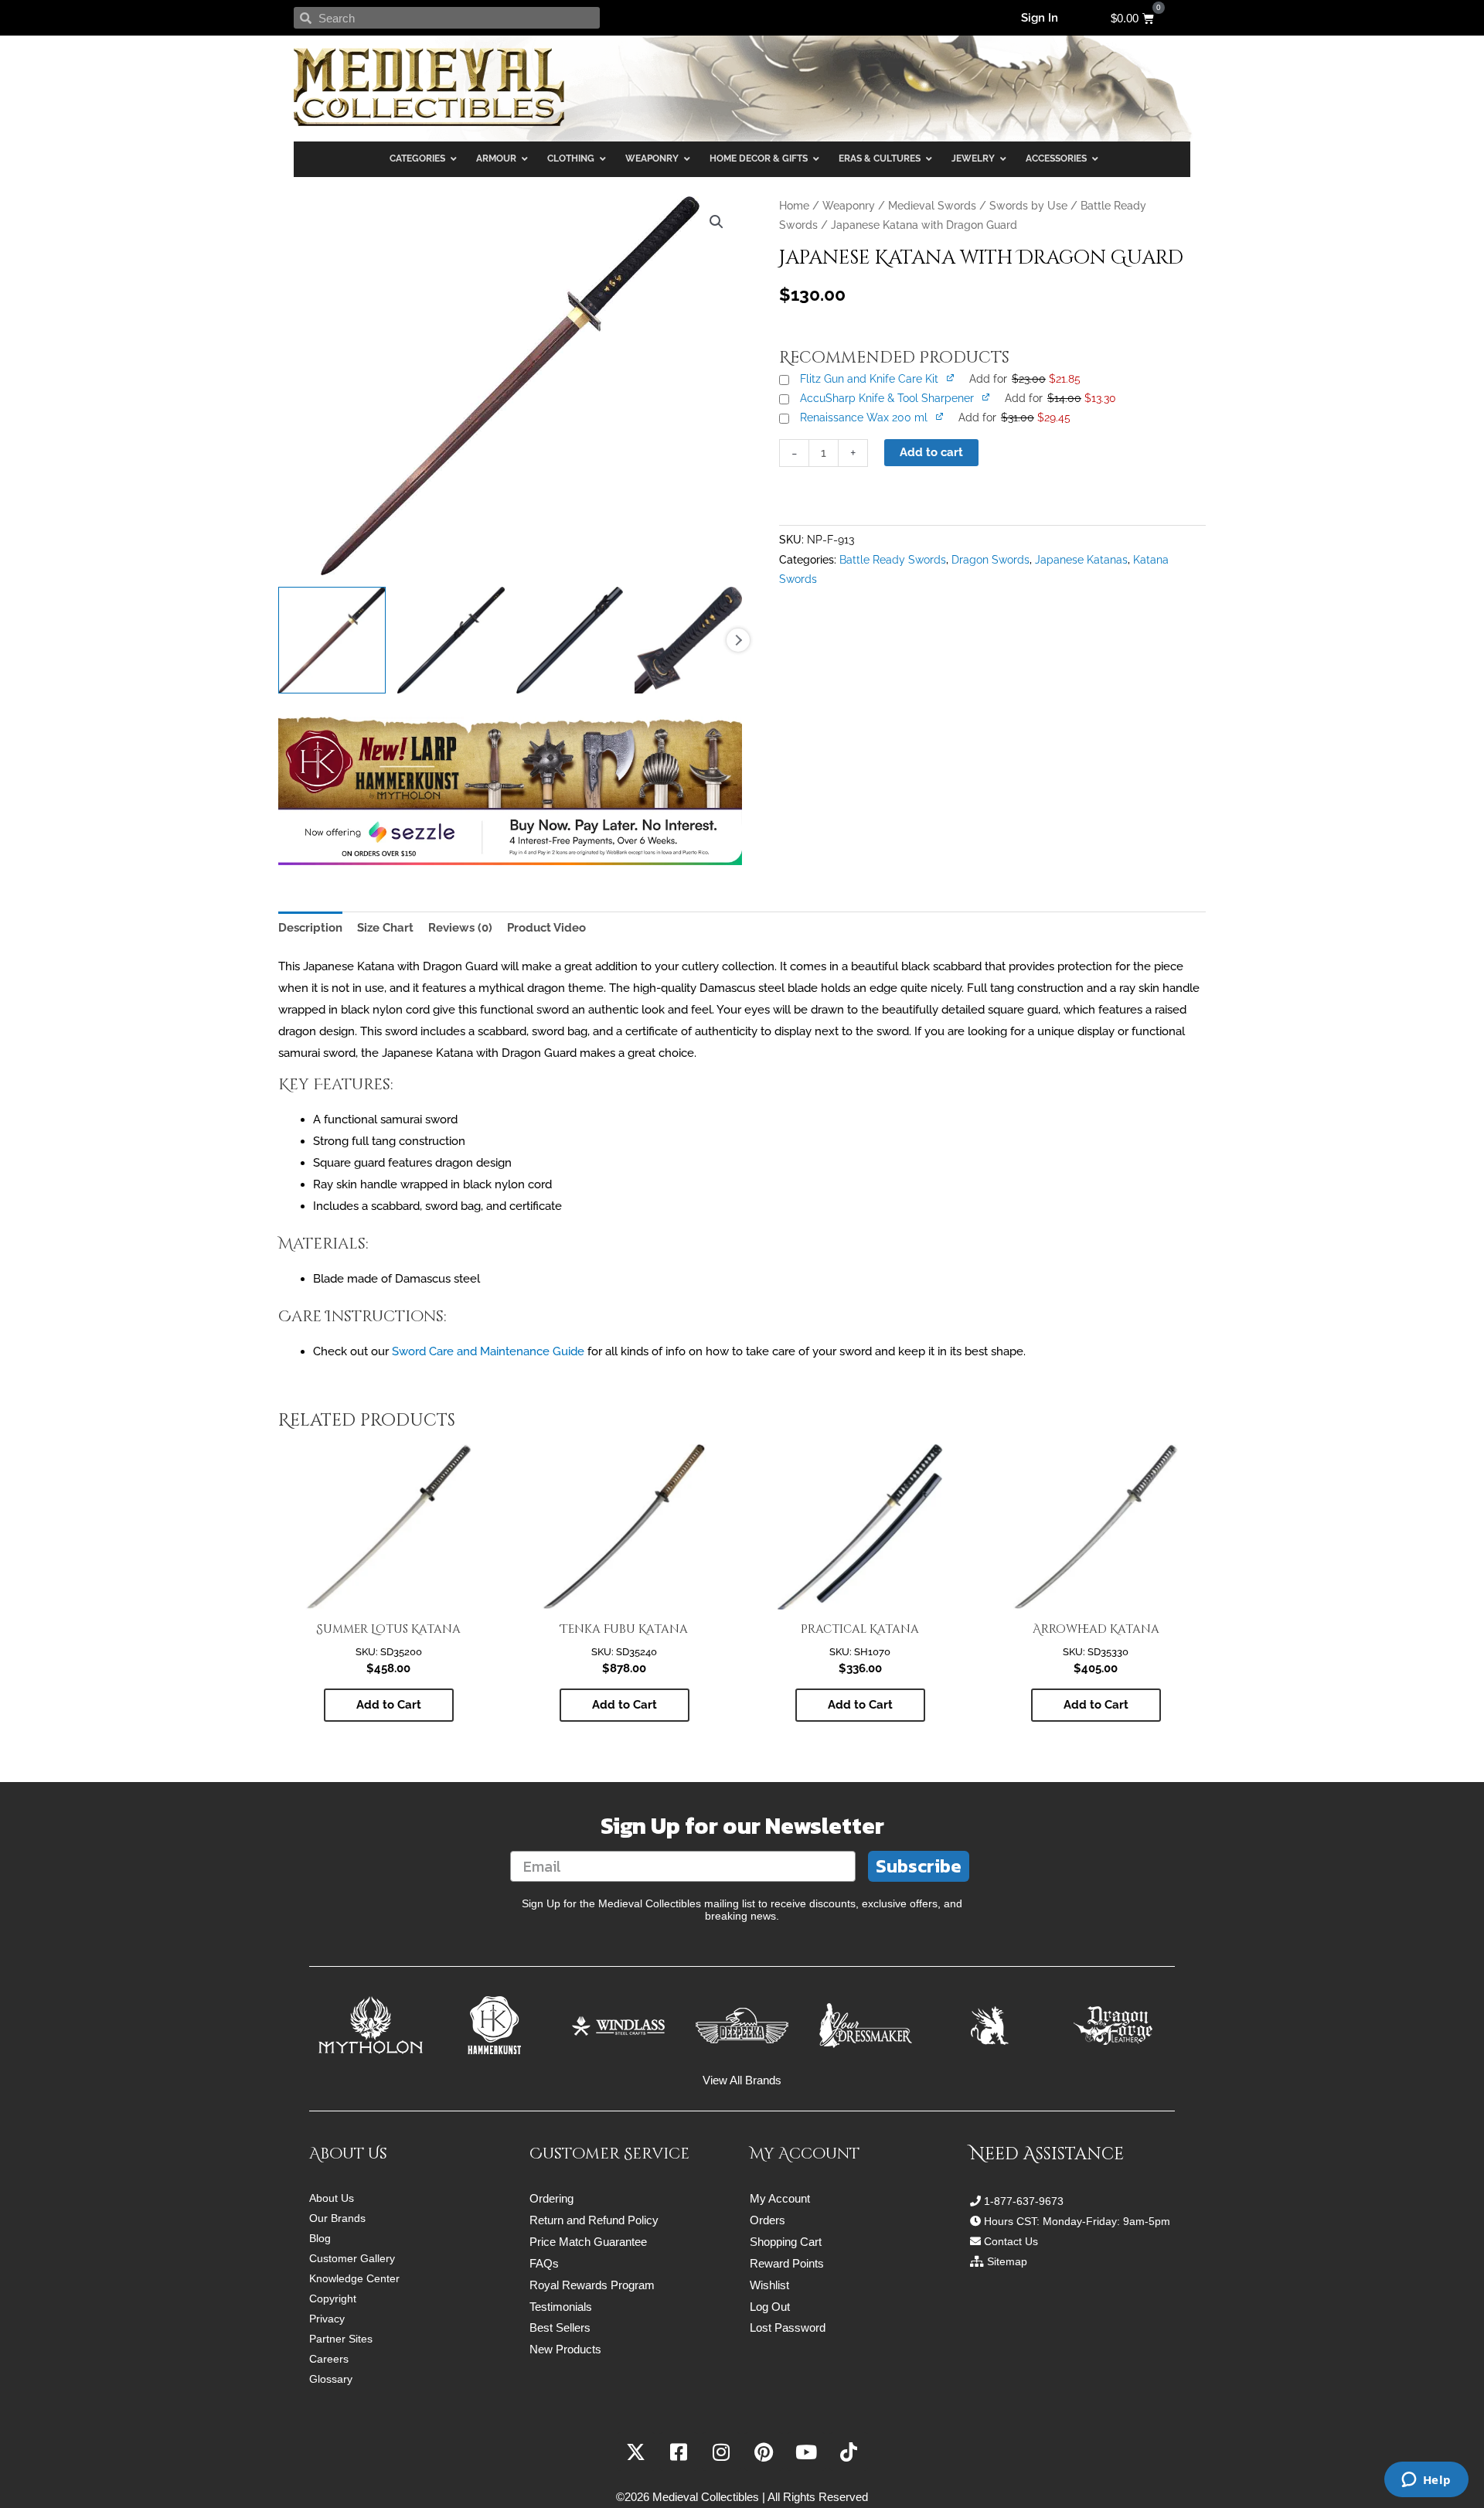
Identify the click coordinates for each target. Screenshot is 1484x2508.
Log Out (770, 2307)
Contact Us (1011, 2241)
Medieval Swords (932, 206)
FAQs (544, 2263)
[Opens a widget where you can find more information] (1426, 2481)
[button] (716, 222)
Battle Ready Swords (893, 560)
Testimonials (561, 2307)
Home (794, 206)
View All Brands (742, 2080)
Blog (320, 2238)
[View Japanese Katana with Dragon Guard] (332, 641)
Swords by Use (1028, 206)
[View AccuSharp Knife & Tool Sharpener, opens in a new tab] (987, 397)
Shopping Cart (786, 2242)
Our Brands (337, 2218)
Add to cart (931, 452)
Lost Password (788, 2327)
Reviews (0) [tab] (460, 928)
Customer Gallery (352, 2258)
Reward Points (787, 2263)
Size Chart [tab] (385, 928)
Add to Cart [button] (389, 1705)
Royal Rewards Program (592, 2285)
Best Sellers (560, 2327)
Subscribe (919, 1866)
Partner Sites (341, 2339)
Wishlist (769, 2285)
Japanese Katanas (1081, 560)
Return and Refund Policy (594, 2220)
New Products (565, 2349)
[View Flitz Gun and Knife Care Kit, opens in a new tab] (951, 377)
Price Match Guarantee (588, 2242)
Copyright (333, 2298)
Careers (329, 2359)
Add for (1025, 379)
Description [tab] (310, 928)
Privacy (327, 2319)
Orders (768, 2220)
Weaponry (849, 206)
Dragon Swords (990, 560)
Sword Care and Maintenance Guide (488, 1351)
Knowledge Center (354, 2278)
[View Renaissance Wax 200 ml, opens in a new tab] (941, 416)
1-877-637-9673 (1024, 2201)
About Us (332, 2198)
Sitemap (1007, 2261)
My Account (780, 2198)
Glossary (331, 2379)
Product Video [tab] (546, 928)
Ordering (551, 2198)
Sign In (1040, 18)
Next (738, 640)
